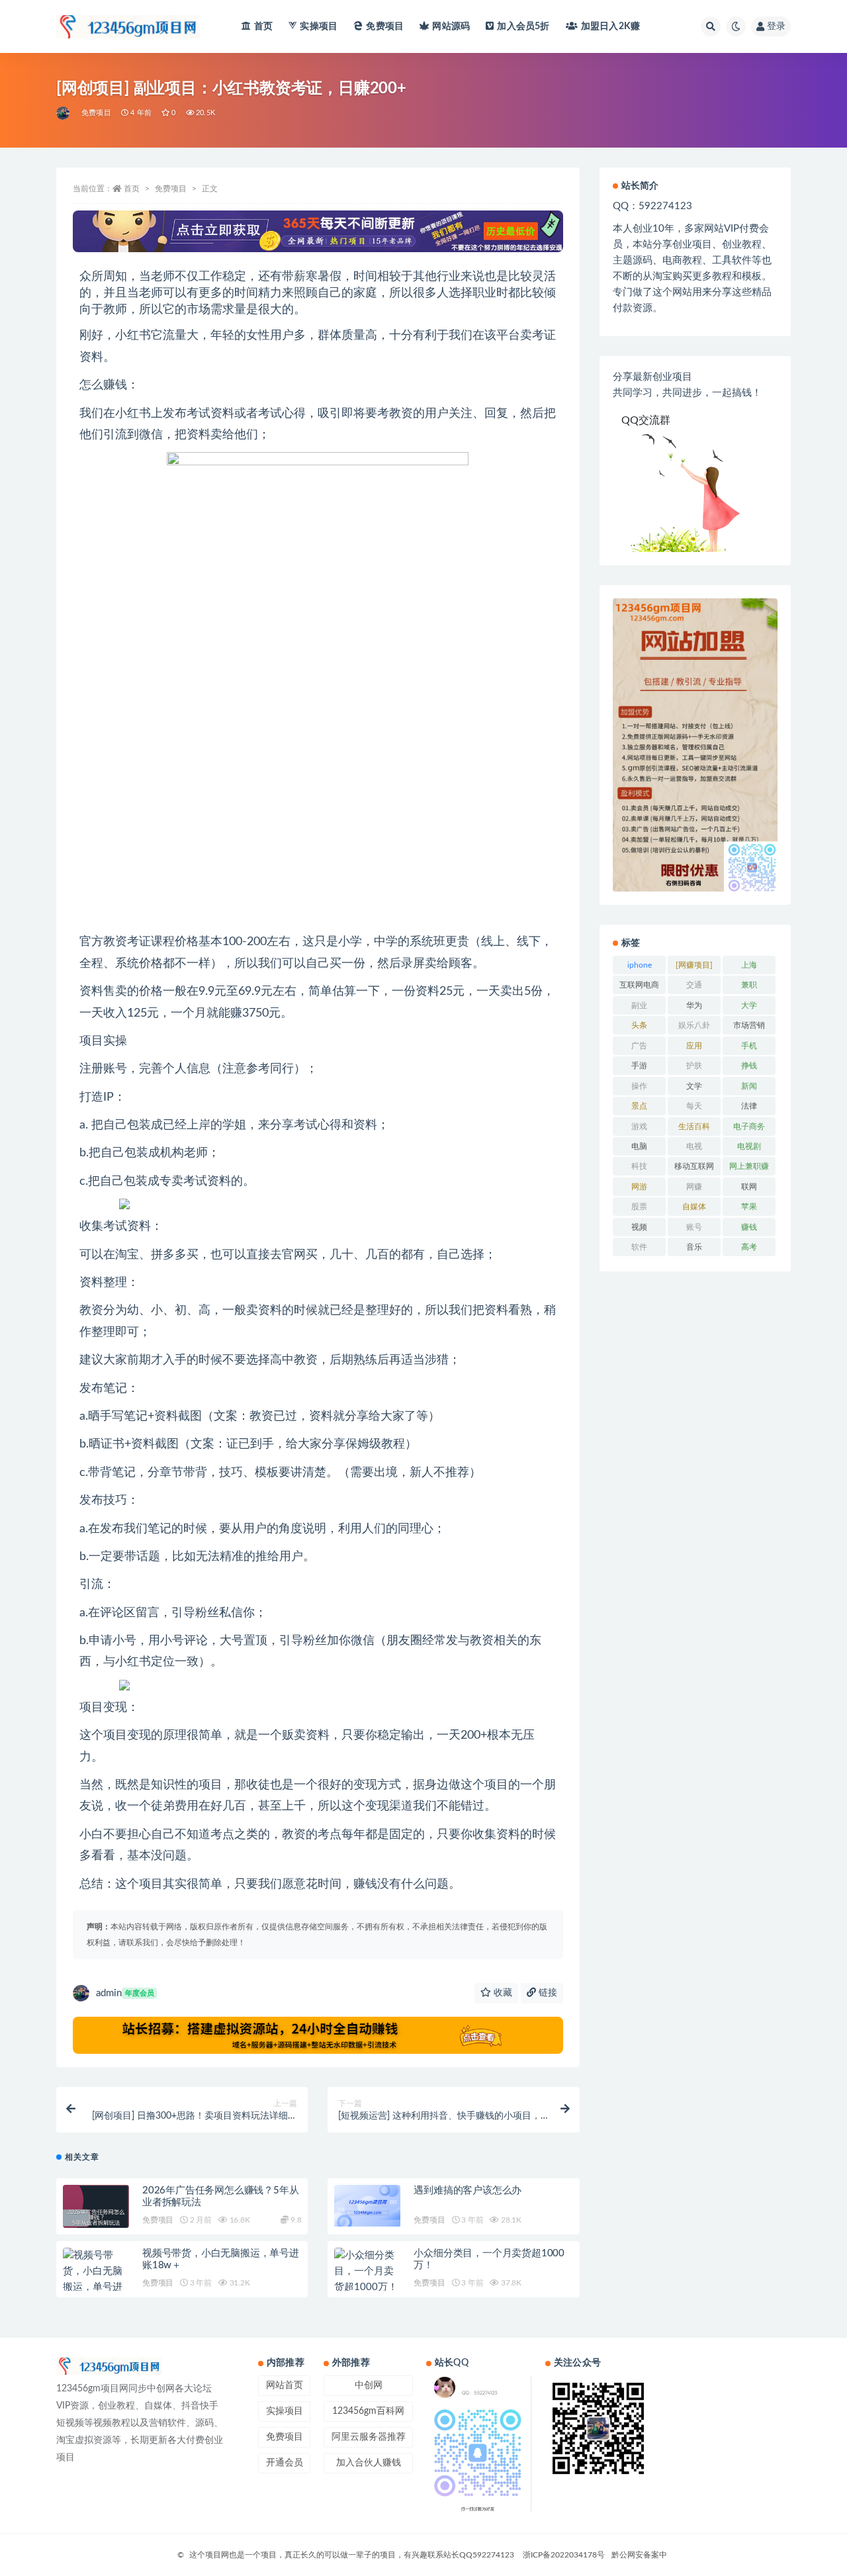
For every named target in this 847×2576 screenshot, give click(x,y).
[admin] (64, 113)
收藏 (502, 1993)
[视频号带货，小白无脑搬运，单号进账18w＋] (96, 2279)
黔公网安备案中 (639, 2555)
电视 (694, 1146)
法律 (749, 1106)
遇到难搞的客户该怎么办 (468, 2190)
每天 (694, 1106)
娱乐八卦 (694, 1025)
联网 (749, 1187)
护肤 (694, 1066)
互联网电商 (639, 985)
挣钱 (749, 1066)
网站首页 (285, 2385)
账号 (694, 1227)
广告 (639, 1046)
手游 (639, 1066)
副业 (639, 1005)
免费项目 (385, 26)
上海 (749, 965)
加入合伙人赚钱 (369, 2463)
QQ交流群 (646, 420)
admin (125, 1993)
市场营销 (749, 1025)
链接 (547, 1993)
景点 (639, 1106)
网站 (451, 26)
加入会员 (523, 26)
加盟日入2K (610, 26)
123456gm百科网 (368, 2411)
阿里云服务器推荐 (369, 2437)
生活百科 (694, 1127)
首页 (263, 26)
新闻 (749, 1086)
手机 (749, 1046)
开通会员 (285, 2463)
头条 (639, 1025)
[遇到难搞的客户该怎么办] (367, 2206)
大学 (749, 1005)
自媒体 (694, 1207)
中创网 (369, 2385)
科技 (639, 1166)
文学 (694, 1086)
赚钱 (749, 1227)
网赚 (694, 1187)
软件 (639, 1247)
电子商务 (749, 1127)
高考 (749, 1247)
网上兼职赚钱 (749, 1169)
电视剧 (749, 1146)
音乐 (694, 1247)
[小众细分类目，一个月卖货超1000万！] (367, 2272)
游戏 (639, 1127)
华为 (694, 1005)
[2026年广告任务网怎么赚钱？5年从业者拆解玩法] (96, 2218)
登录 (776, 26)
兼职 (749, 985)
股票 (639, 1207)
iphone (640, 965)
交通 (694, 985)
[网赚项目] (694, 965)
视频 (639, 1227)
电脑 (639, 1146)
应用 (694, 1046)
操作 (639, 1086)
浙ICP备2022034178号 (564, 2555)
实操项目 (319, 26)
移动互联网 (694, 1166)
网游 (639, 1187)
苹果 (749, 1207)
